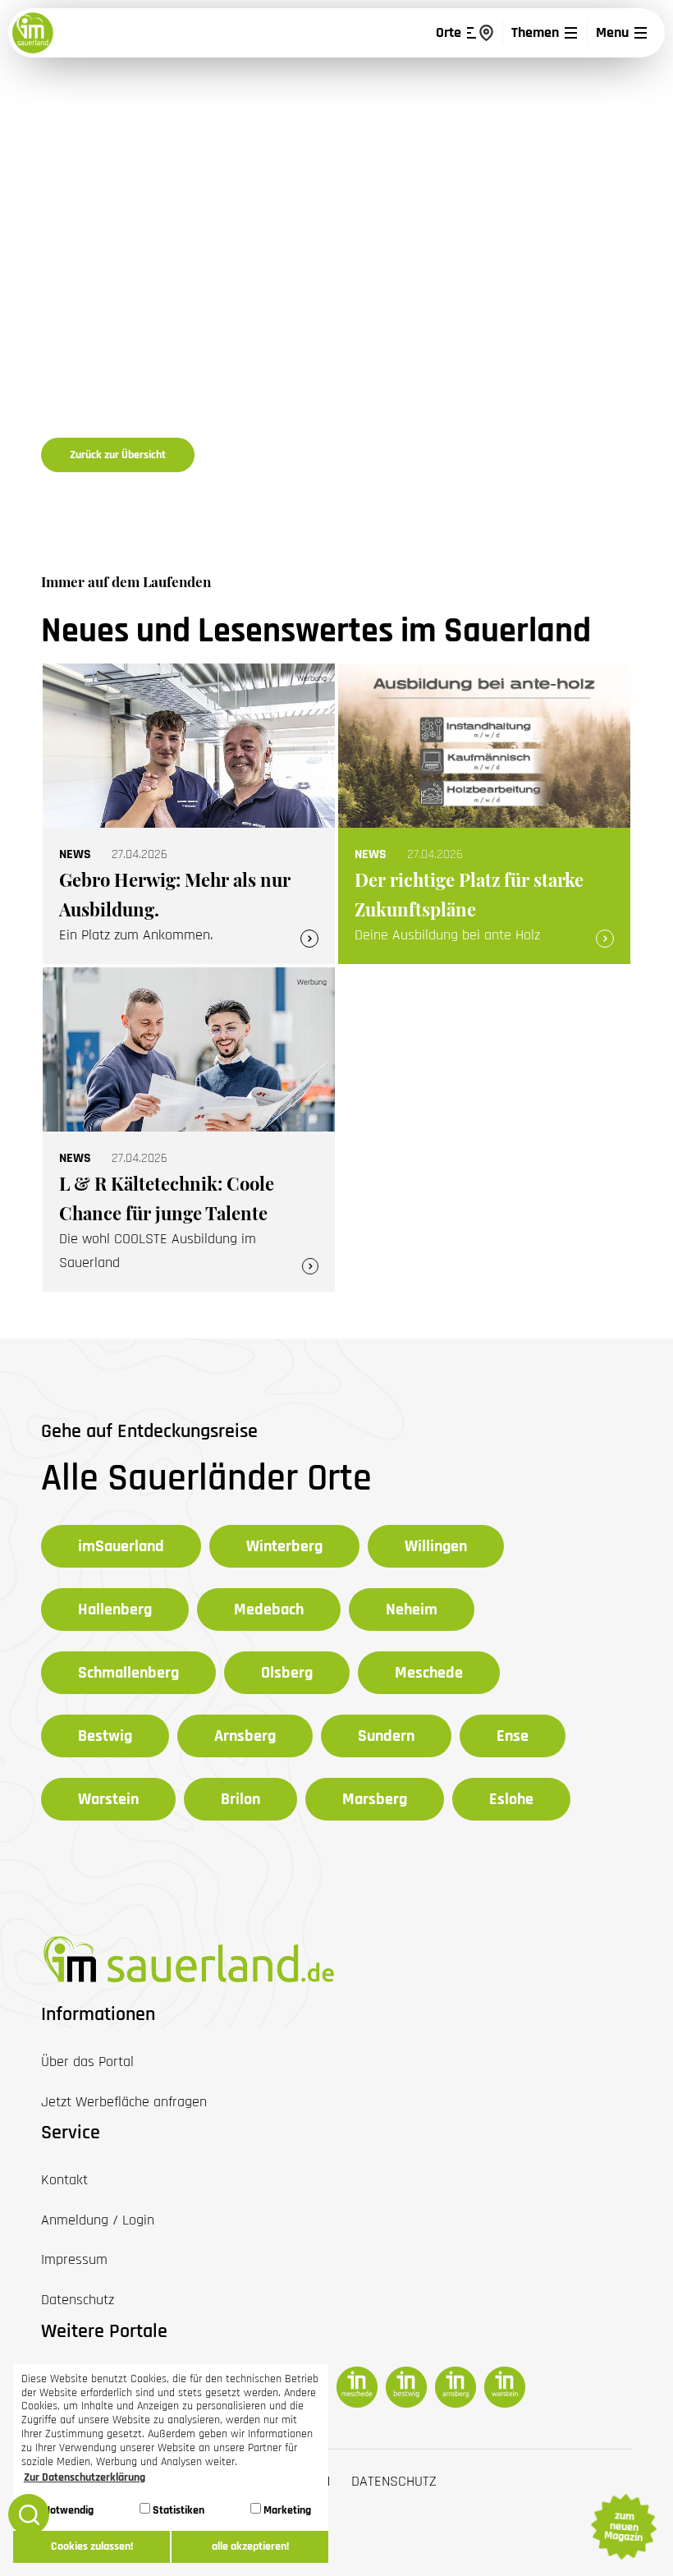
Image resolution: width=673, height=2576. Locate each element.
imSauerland (121, 1546)
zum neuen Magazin (623, 2527)
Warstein (108, 1799)
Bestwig (105, 1736)
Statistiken (177, 2510)
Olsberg (287, 1673)
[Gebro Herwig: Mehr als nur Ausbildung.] (189, 814)
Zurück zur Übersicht (118, 455)
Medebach (269, 1609)
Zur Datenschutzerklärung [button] (85, 2477)
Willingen (436, 1546)
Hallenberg (115, 1609)
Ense (513, 1736)
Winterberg (284, 1546)
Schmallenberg (128, 1673)
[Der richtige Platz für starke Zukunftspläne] (484, 814)
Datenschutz (394, 2481)
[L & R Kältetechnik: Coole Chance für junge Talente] (189, 1130)
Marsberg (375, 1799)
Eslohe (511, 1799)
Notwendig (67, 2510)
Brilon (240, 1799)
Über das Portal (87, 2062)
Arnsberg (245, 1736)
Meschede (429, 1673)
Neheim (412, 1609)
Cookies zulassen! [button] (92, 2546)
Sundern (386, 1736)
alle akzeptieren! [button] (250, 2546)
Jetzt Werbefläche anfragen (124, 2102)
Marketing (286, 2510)
